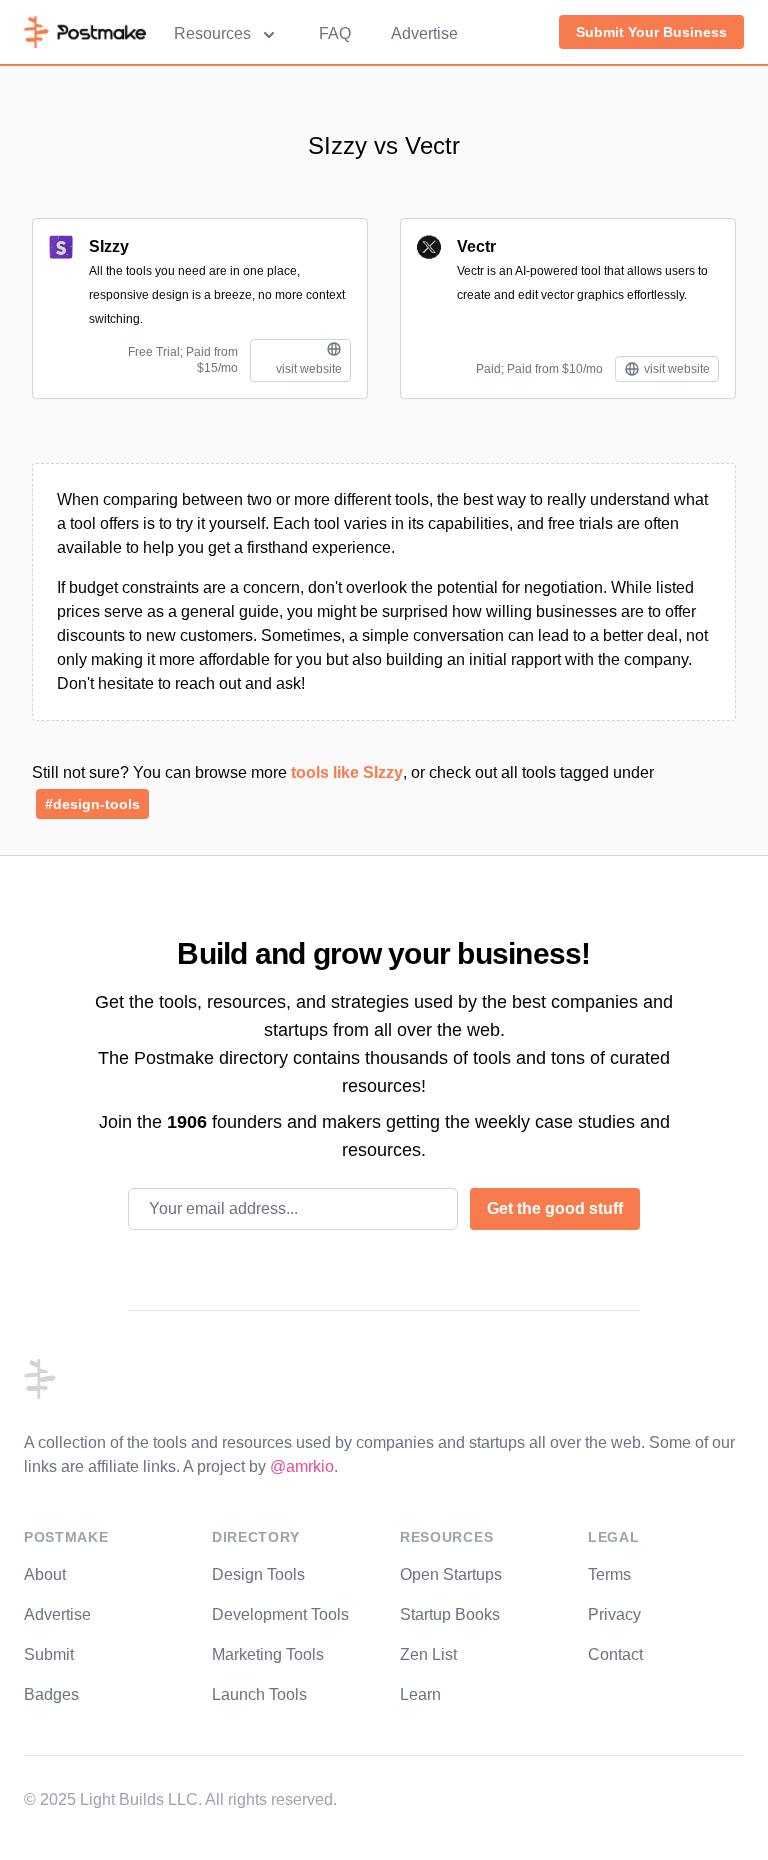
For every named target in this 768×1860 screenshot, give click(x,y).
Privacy (614, 1614)
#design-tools (92, 804)
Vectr (476, 246)
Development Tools (280, 1614)
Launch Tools (259, 1694)
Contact (615, 1654)
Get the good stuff (555, 1208)
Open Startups (451, 1574)
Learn (420, 1694)
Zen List (428, 1654)
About (45, 1574)
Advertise (424, 33)
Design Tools (258, 1574)
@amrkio (302, 1466)
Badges (51, 1694)
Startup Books (450, 1614)
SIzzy (109, 246)
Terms (609, 1574)
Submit (49, 1654)
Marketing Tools (268, 1654)
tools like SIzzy (347, 772)
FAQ (335, 33)
